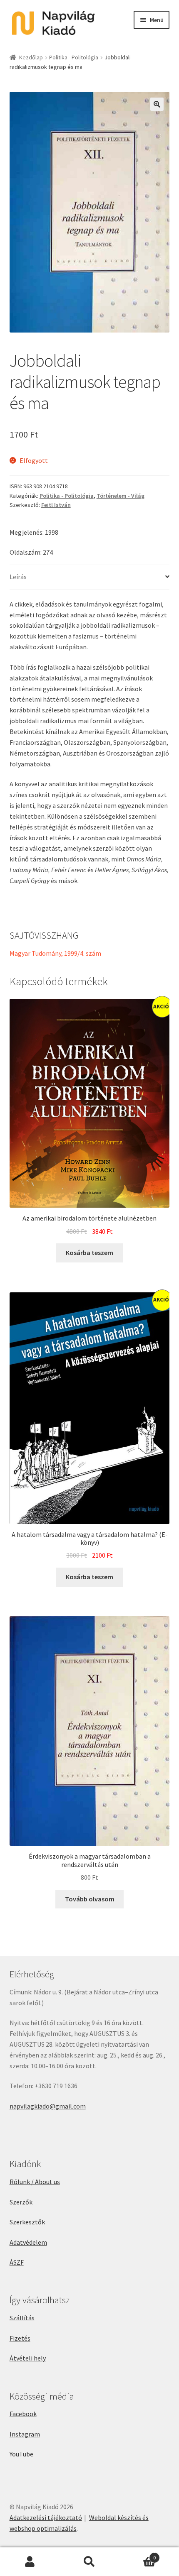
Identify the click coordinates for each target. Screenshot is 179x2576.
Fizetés (20, 2338)
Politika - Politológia (74, 57)
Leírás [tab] (18, 577)
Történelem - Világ (121, 496)
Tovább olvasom (90, 1899)
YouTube (21, 2454)
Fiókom (30, 2562)
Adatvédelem (28, 2242)
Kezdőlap (31, 57)
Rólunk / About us (35, 2182)
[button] (157, 104)
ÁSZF (17, 2262)
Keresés (89, 2562)
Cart (138, 2555)
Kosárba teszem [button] (89, 1253)
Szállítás (22, 2318)
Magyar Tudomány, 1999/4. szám (55, 953)
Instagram (25, 2434)
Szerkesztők (27, 2222)
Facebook (23, 2414)
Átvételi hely (28, 2358)
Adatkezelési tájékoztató (46, 2517)
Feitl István (56, 505)
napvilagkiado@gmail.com (48, 2106)
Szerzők (21, 2202)
